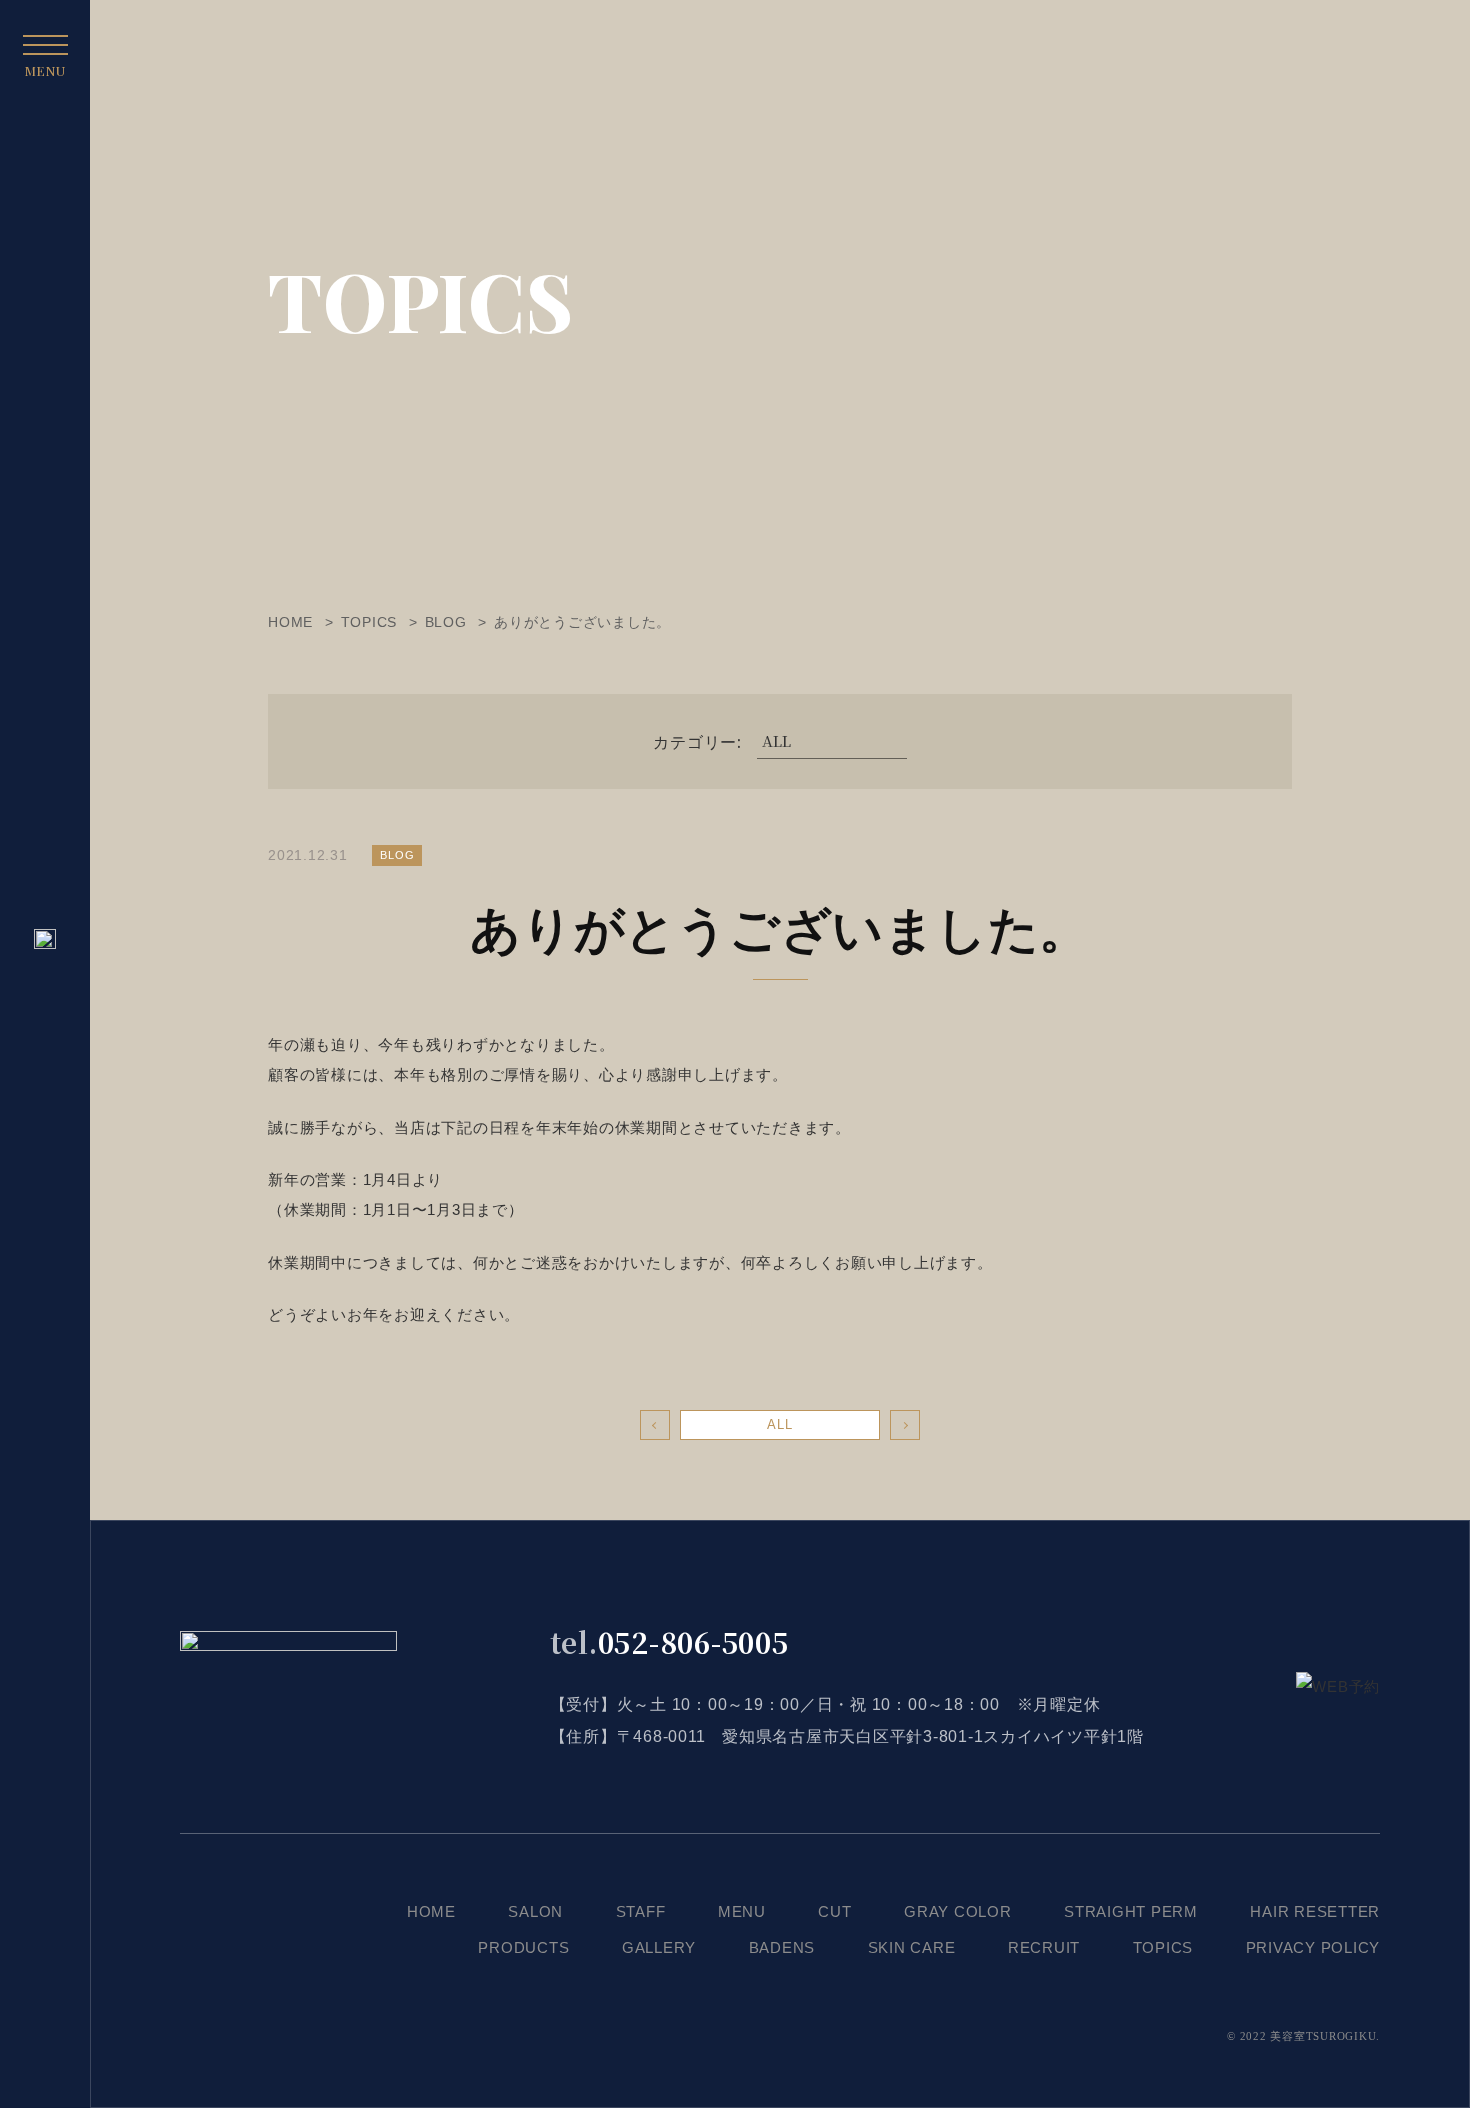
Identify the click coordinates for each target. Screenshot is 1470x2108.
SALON (535, 1911)
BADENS (782, 1947)
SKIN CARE (912, 1947)
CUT (834, 1911)
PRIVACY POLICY (1313, 1947)
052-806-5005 (669, 1642)
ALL (779, 1424)
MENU (742, 1911)
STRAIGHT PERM (1131, 1911)
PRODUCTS (523, 1947)
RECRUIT (1044, 1947)
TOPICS (1163, 1947)
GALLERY (659, 1947)
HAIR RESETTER (1315, 1911)
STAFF (641, 1911)
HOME (431, 1911)
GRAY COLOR (958, 1911)
